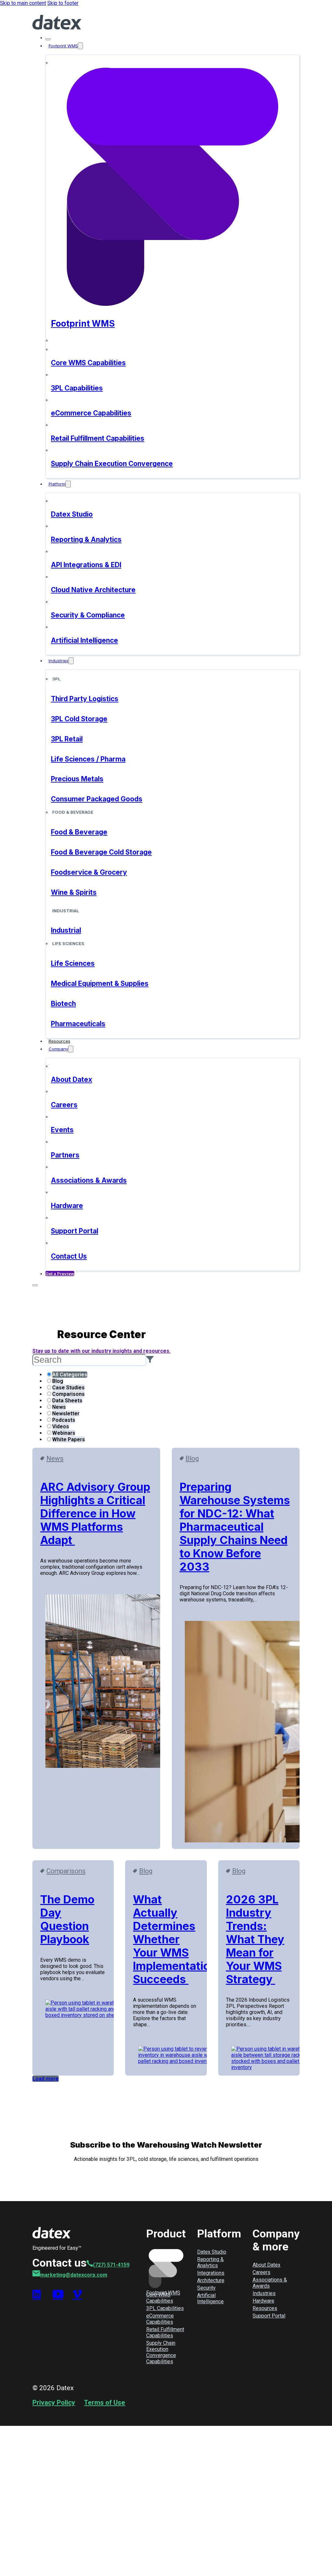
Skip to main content (23, 3)
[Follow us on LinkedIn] (38, 2294)
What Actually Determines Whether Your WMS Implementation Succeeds (175, 1939)
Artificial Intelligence (210, 2298)
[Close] (48, 39)
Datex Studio (212, 2252)
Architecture (211, 2280)
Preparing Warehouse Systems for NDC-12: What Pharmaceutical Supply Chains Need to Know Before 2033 (235, 1527)
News (55, 1458)
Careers (261, 2272)
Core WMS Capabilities (160, 2298)
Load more (46, 2079)
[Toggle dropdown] (80, 46)
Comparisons (66, 1871)
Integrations (211, 2273)
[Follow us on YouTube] (58, 2294)
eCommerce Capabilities (160, 2319)
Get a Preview (60, 1274)
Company (58, 1049)
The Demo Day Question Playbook (67, 1919)
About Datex (267, 2265)
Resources (59, 1041)
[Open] (35, 1285)
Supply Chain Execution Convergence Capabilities (161, 2352)
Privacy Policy (54, 2402)
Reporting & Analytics (210, 2262)
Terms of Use (105, 2402)
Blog (192, 1458)
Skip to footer (63, 3)
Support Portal (269, 2316)
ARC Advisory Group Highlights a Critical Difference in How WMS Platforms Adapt (95, 1513)
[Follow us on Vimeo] (78, 2294)
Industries (59, 661)
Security (206, 2288)
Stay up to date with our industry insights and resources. (101, 1351)
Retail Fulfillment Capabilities (165, 2332)
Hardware (263, 2301)
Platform (57, 484)
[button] (150, 1360)
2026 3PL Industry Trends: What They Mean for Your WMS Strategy (255, 1939)
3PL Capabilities (165, 2308)
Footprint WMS (63, 46)
